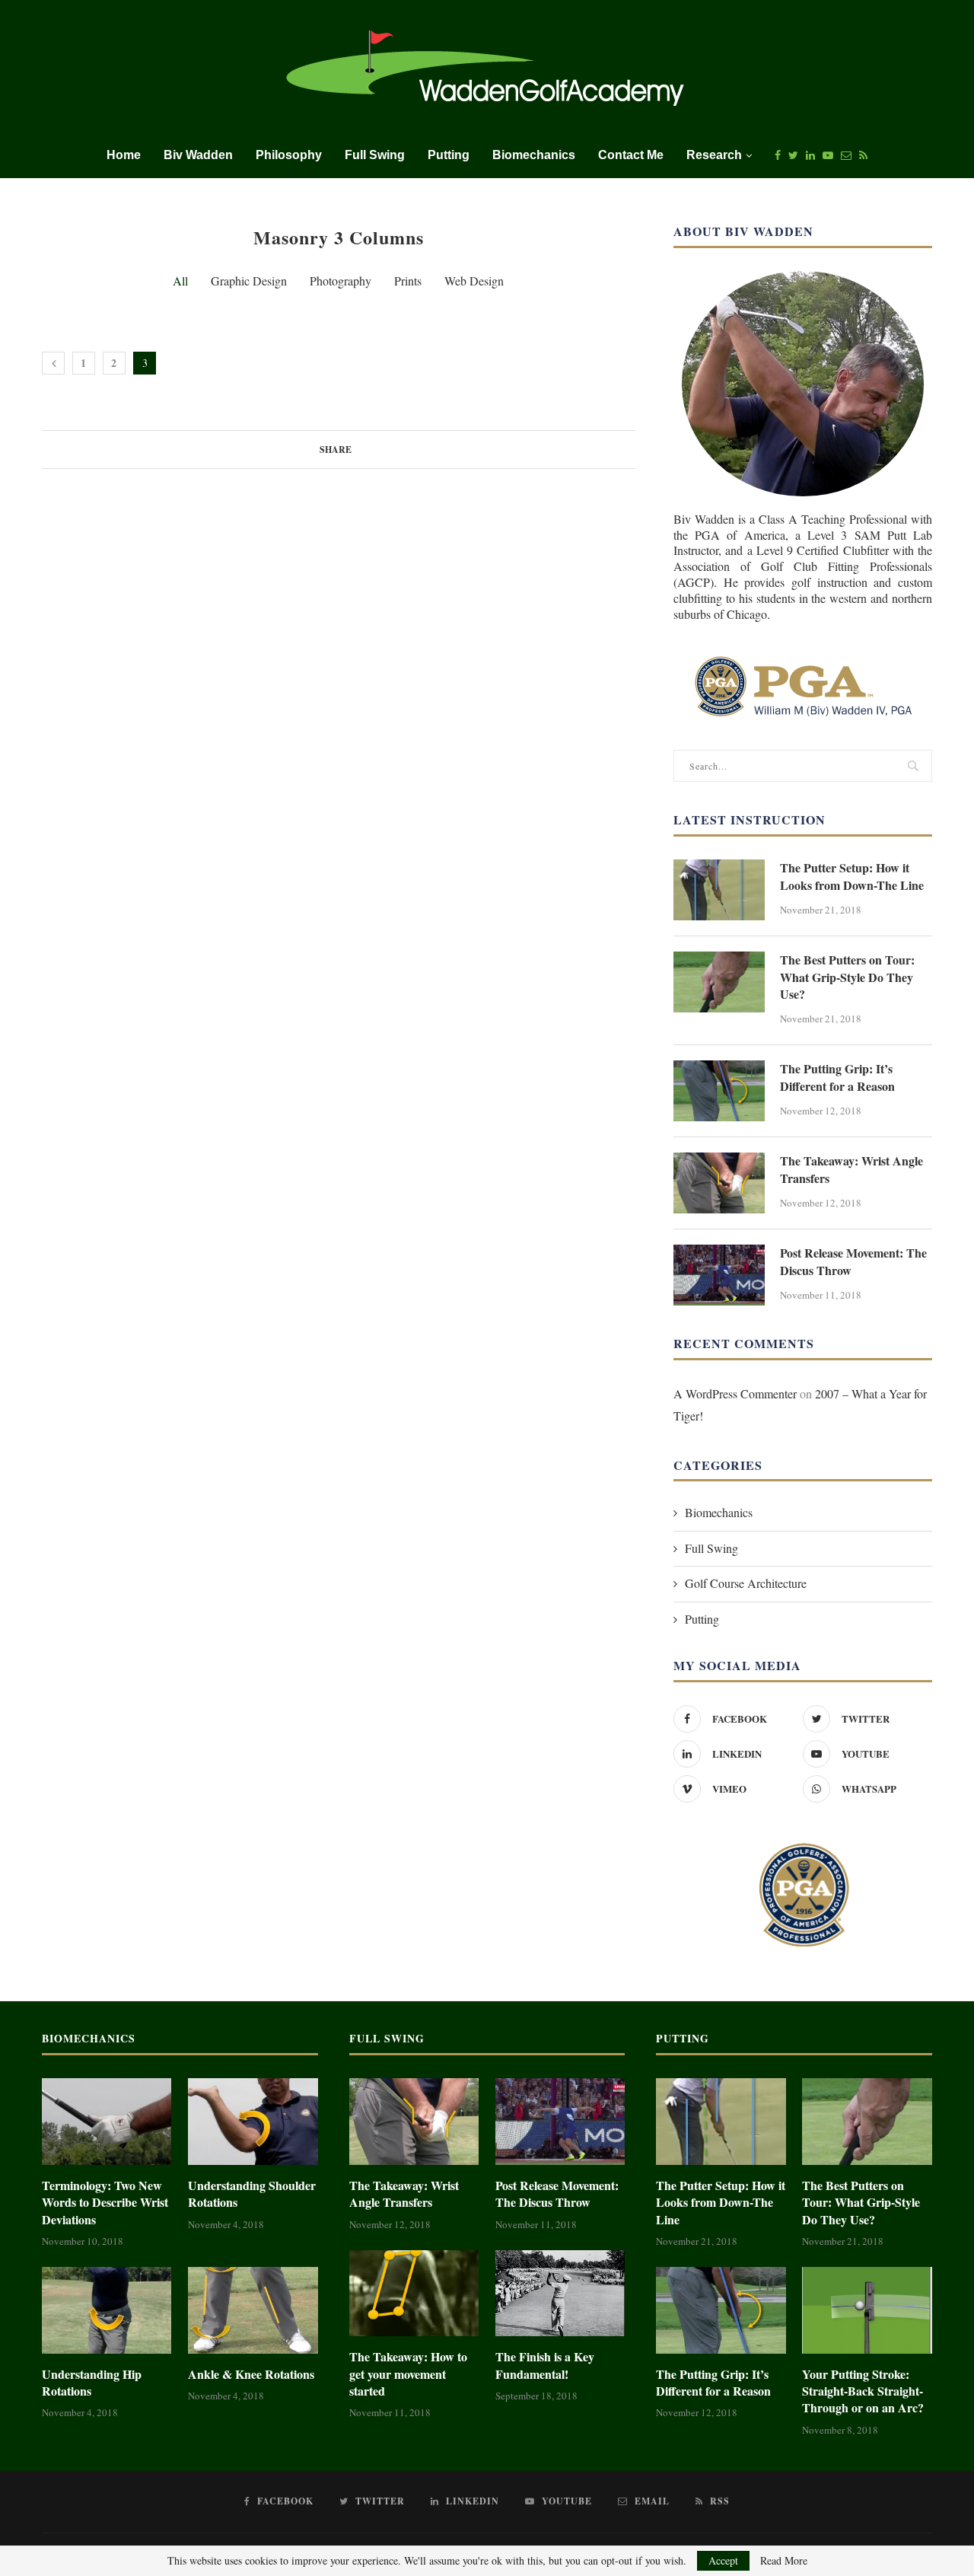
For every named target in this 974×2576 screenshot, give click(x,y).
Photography (341, 281)
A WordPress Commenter (735, 1393)
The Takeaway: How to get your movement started (408, 2374)
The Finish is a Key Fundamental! (545, 2365)
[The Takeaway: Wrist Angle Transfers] (719, 1183)
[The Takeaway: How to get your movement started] (414, 2294)
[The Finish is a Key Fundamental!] (560, 2294)
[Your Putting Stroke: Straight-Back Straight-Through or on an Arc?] (867, 2310)
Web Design (474, 281)
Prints (408, 281)
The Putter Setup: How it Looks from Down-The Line (852, 876)
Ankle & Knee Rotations (251, 2374)
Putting (449, 155)
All (180, 281)
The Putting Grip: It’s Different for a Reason (837, 1077)
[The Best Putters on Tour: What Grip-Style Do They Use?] (719, 982)
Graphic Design (249, 281)
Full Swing (375, 155)
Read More (784, 2561)
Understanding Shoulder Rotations (252, 2194)
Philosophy (289, 155)
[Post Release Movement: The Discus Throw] (719, 1275)
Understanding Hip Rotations (92, 2383)
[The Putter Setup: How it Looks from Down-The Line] (719, 890)
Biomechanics (534, 155)
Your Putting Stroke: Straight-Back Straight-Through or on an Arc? (863, 2391)
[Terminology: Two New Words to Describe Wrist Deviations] (107, 2122)
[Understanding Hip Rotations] (107, 2310)
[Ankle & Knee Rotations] (253, 2310)
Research (714, 155)
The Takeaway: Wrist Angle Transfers (851, 1169)
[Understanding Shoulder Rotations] (253, 2122)
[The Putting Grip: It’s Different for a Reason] (719, 1091)
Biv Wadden (198, 155)
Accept (723, 2560)
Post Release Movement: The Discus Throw (853, 1261)
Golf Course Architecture (746, 1583)
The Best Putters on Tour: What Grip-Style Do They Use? (847, 977)
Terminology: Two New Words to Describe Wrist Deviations (105, 2203)
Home (124, 155)
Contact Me (631, 155)
